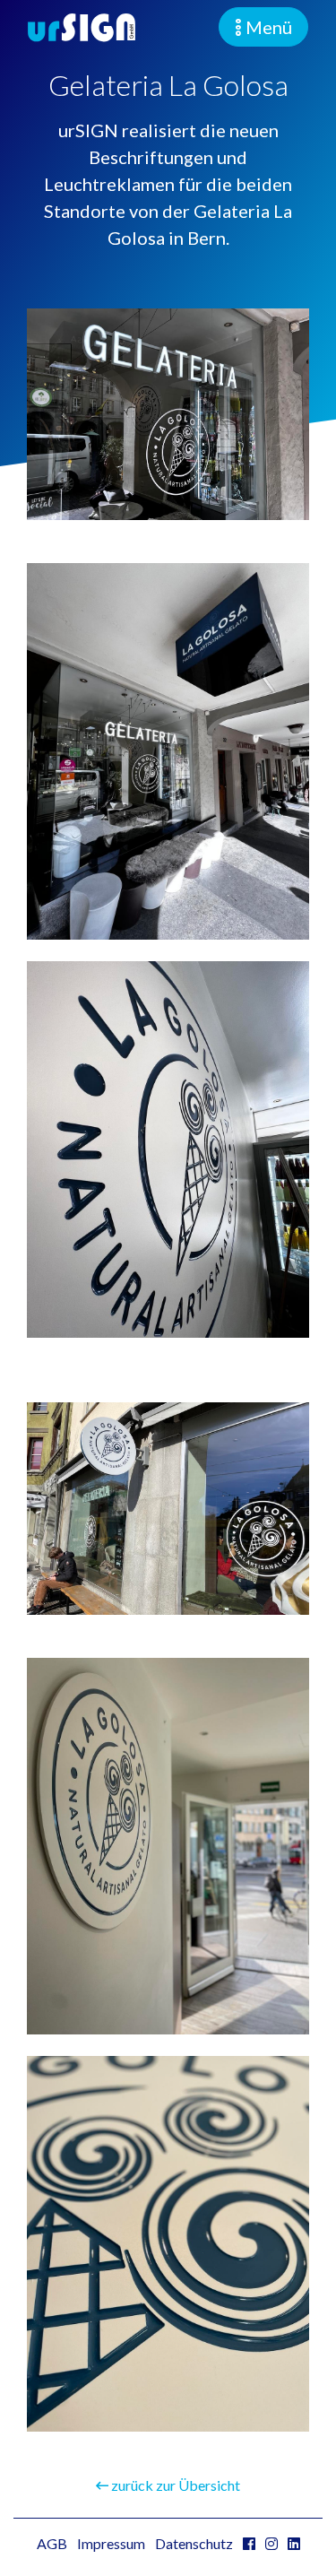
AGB (52, 2543)
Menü (267, 27)
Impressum (111, 2543)
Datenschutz (194, 2543)
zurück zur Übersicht (174, 2485)
